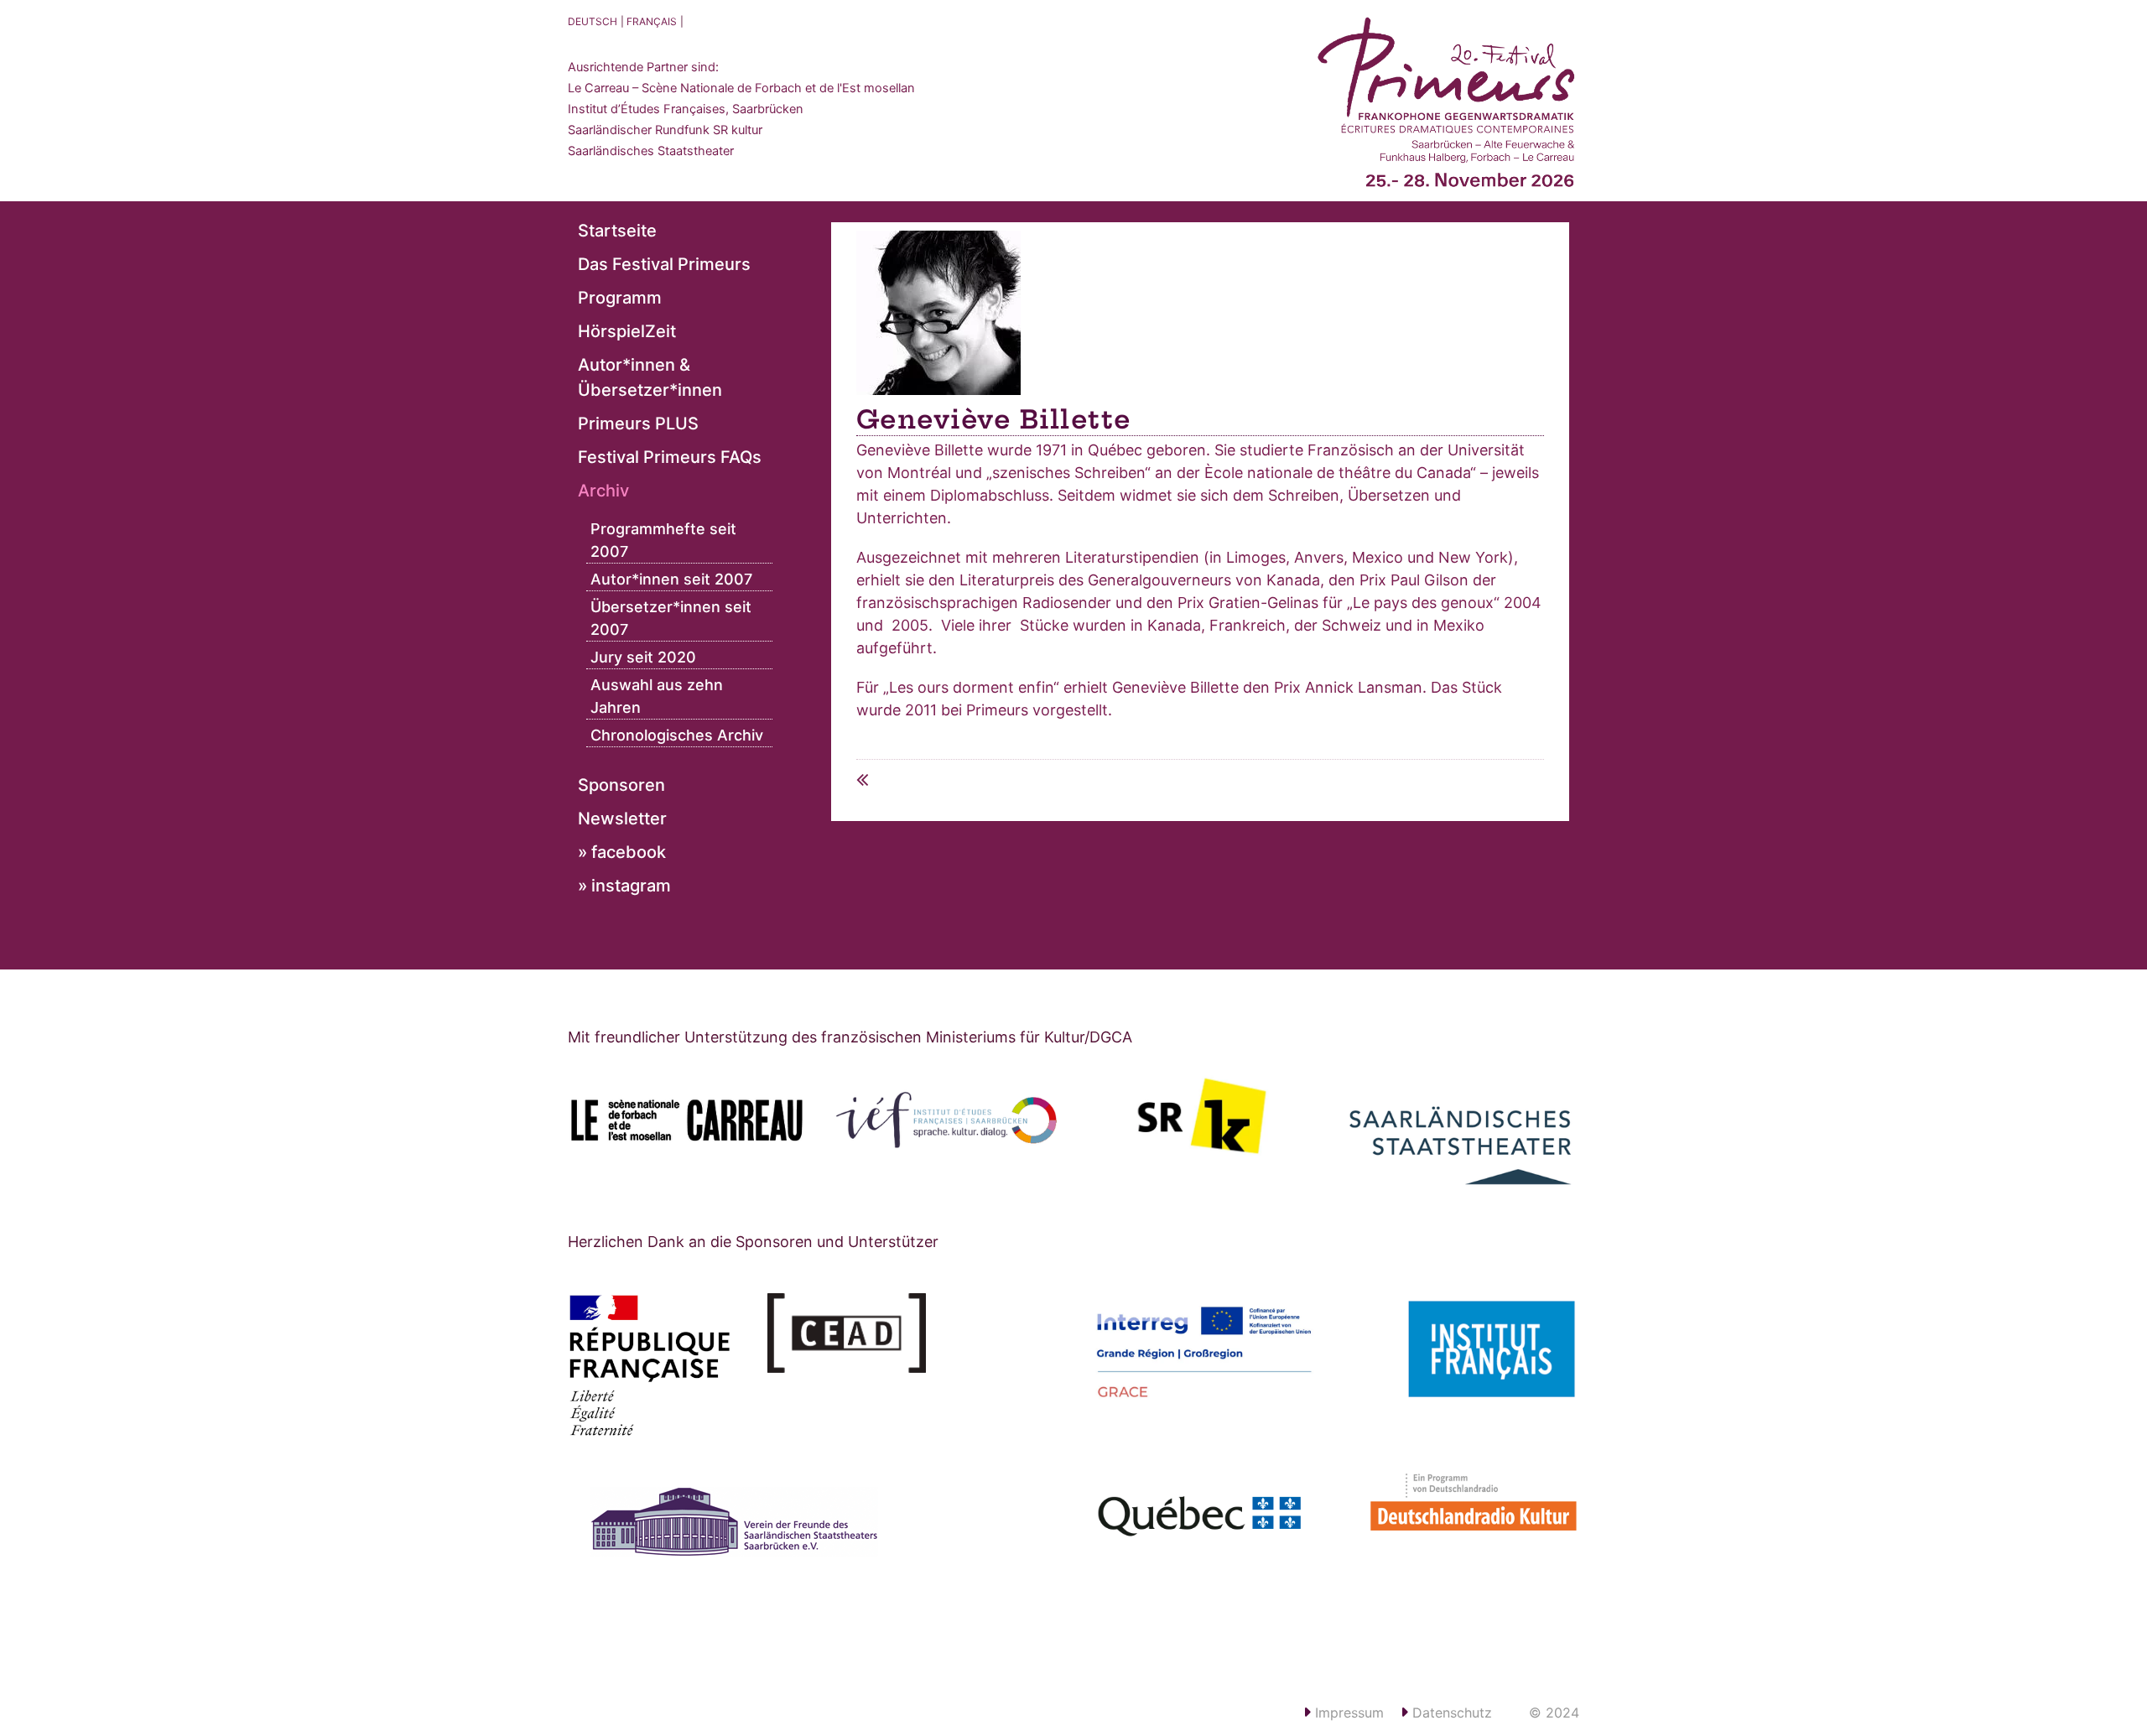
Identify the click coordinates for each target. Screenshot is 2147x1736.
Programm (620, 298)
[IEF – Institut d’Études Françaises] (945, 1120)
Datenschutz (1450, 1713)
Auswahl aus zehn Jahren (657, 696)
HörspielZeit (627, 331)
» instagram (624, 886)
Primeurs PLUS (638, 424)
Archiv (603, 491)
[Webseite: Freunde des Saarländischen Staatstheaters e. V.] (754, 1549)
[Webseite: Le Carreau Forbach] (687, 1120)
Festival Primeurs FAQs (670, 457)
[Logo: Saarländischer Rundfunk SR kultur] (1203, 1115)
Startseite (617, 231)
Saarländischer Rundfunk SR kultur (665, 130)
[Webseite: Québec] (1204, 1519)
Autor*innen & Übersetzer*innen (650, 377)
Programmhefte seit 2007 (663, 540)
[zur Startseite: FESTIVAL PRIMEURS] (1447, 109)
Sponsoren (621, 785)
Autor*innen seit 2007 (671, 579)
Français (652, 21)
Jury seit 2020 (643, 657)
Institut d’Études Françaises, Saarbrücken (686, 109)
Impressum (1347, 1713)
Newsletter (622, 819)
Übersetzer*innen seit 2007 (671, 618)
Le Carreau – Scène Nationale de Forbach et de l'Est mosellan (741, 88)
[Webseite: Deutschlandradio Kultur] (1459, 1511)
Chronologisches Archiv (677, 735)
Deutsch (593, 21)
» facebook (622, 852)
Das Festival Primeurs (664, 264)
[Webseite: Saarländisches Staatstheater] (1461, 1133)
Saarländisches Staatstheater (651, 151)
